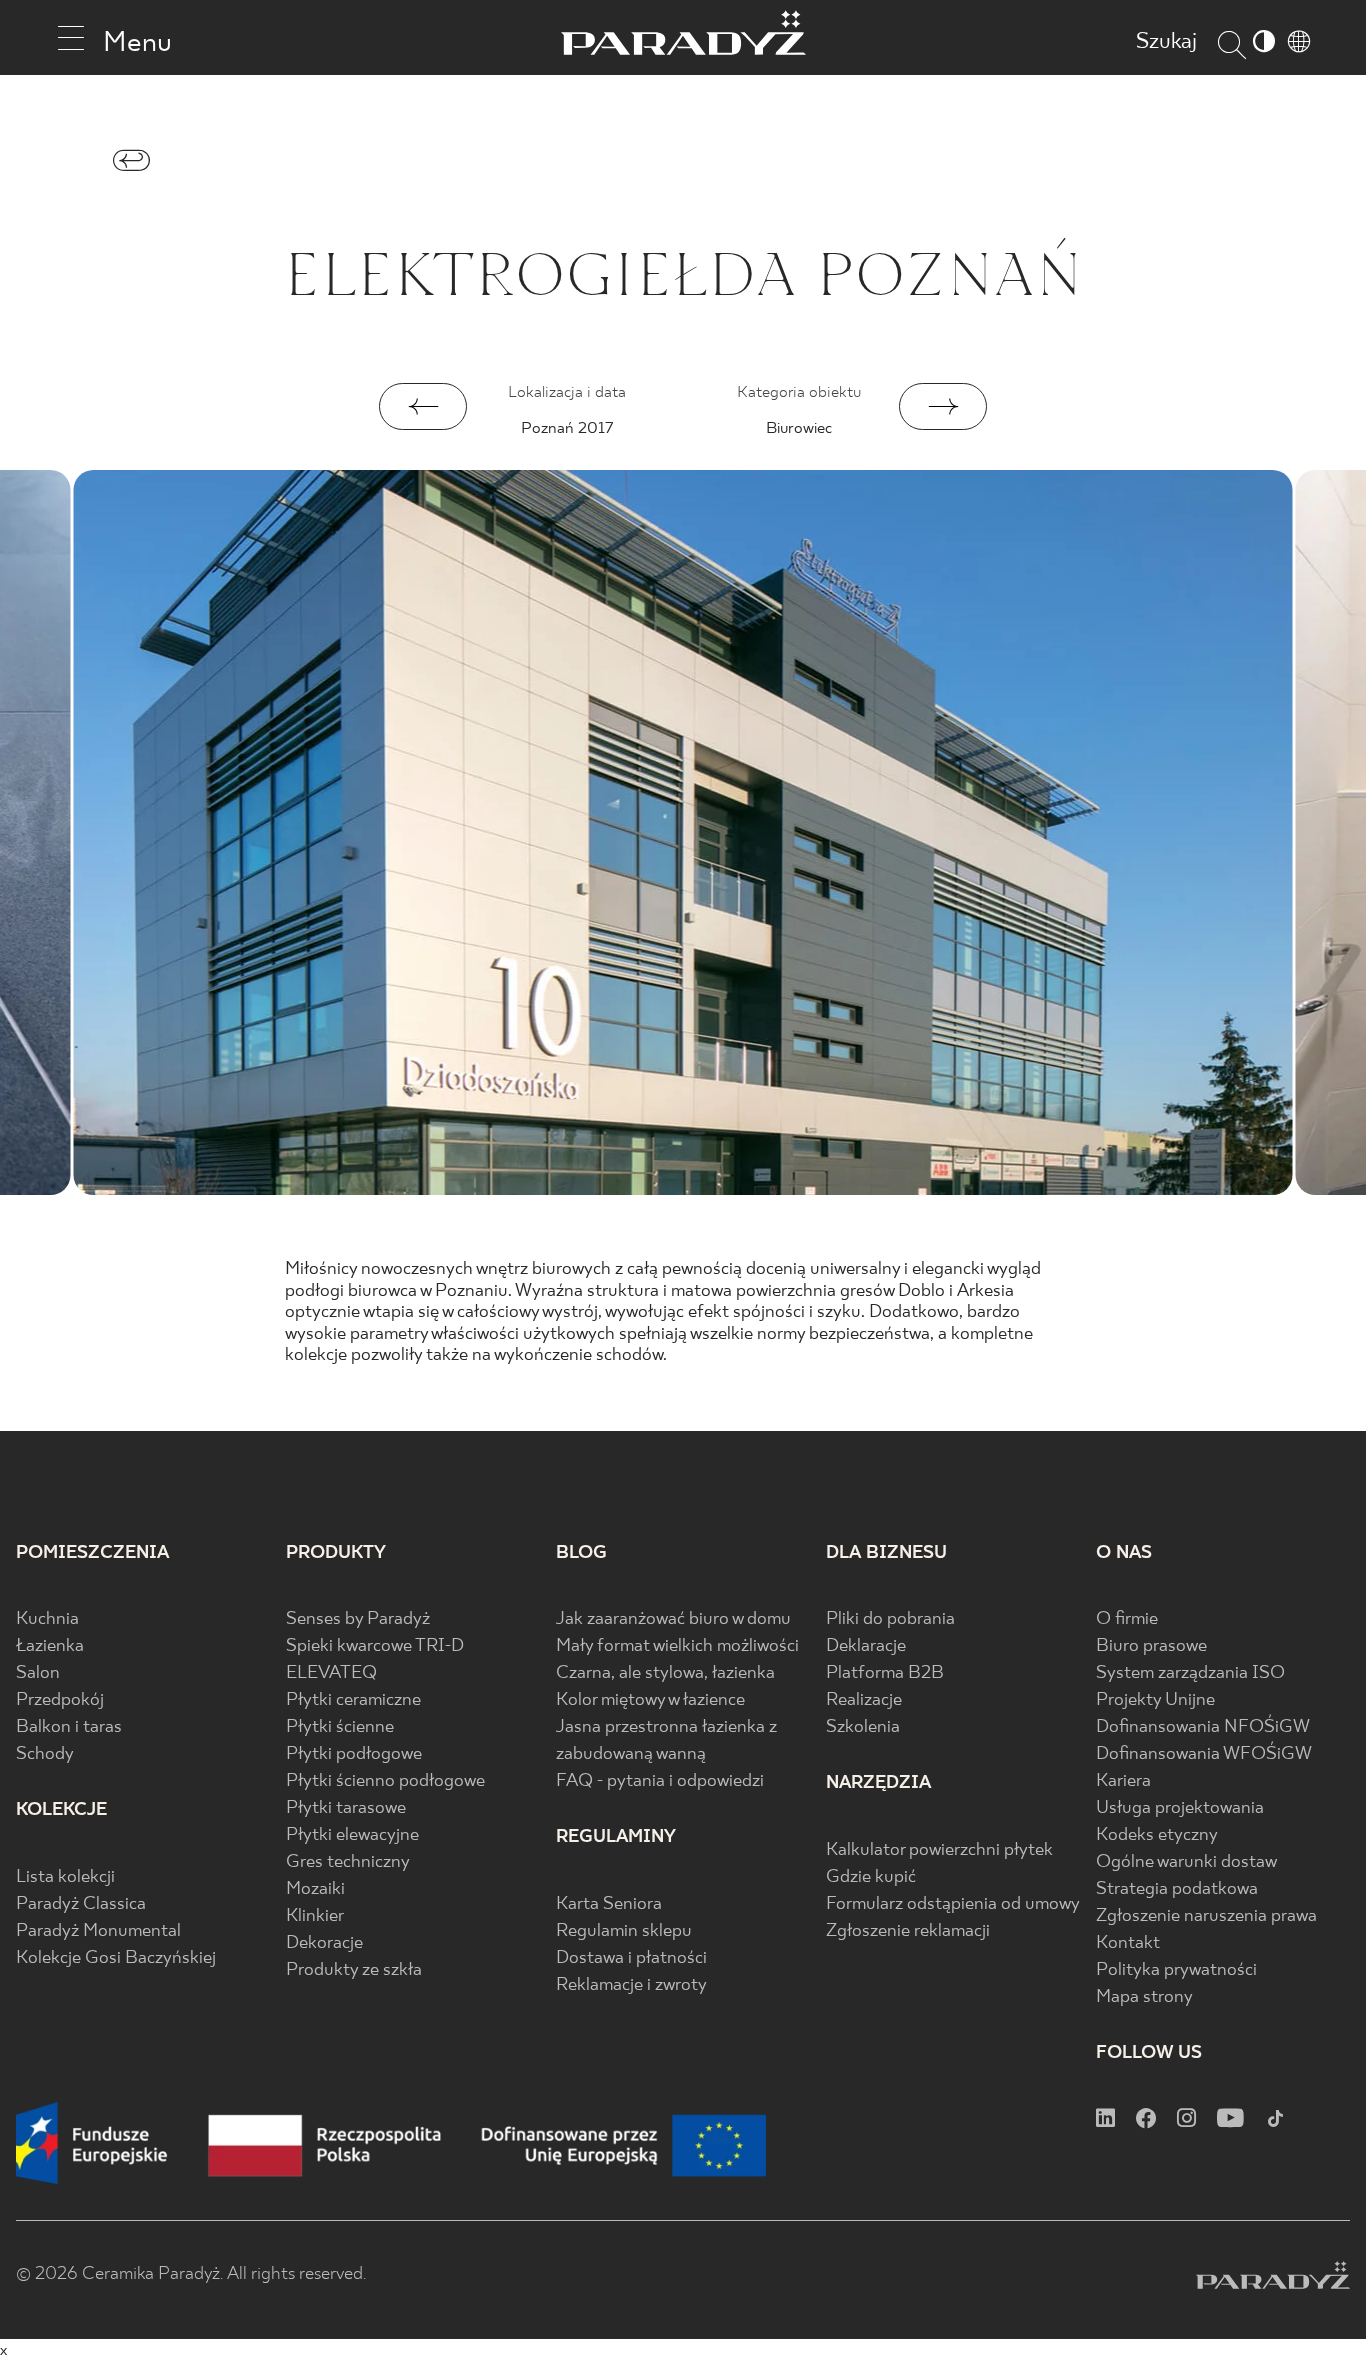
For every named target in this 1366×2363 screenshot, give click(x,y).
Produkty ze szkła (354, 1970)
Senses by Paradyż (358, 1619)
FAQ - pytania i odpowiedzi (660, 1781)
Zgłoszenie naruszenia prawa (1206, 1916)
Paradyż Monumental (98, 1931)
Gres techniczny (348, 1862)
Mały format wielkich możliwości (677, 1646)
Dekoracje (324, 1943)
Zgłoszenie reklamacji (908, 1931)
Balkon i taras (69, 1727)
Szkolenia (863, 1727)
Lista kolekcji (65, 1877)
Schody (45, 1754)
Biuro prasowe (1151, 1646)
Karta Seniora (609, 1904)
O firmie (1127, 1619)
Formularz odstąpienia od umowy (953, 1904)
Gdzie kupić (871, 1877)
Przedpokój (60, 1700)
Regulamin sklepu (624, 1931)
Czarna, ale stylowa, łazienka (665, 1673)
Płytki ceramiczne (353, 1700)
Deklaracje (866, 1646)
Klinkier (315, 1916)
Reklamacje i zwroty (631, 1985)
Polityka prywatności (1176, 1970)
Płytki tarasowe (346, 1808)
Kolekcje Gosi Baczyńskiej (116, 1958)
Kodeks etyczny (1157, 1835)
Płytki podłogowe (354, 1754)
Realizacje (864, 1700)
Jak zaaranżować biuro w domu (673, 1619)
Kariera (1123, 1781)
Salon (38, 1673)
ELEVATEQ (331, 1673)
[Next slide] (943, 406)
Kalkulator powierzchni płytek (939, 1850)
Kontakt (1128, 1943)
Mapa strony (1144, 1997)
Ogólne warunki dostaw (1186, 1862)
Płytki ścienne (340, 1727)
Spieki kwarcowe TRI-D (375, 1646)
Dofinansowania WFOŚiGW (1204, 1754)
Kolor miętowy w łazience (650, 1700)
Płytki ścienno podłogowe (385, 1781)
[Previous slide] (423, 406)
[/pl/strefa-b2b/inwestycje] (131, 166)
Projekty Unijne (1155, 1700)
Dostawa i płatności (631, 1958)
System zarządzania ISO (1190, 1673)
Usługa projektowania (1180, 1808)
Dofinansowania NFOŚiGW (1203, 1727)
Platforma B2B (885, 1673)
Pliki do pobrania (890, 1619)
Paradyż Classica (81, 1904)
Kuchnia (47, 1619)
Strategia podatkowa (1177, 1889)
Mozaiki (315, 1889)
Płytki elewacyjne (352, 1835)
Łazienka (50, 1646)
